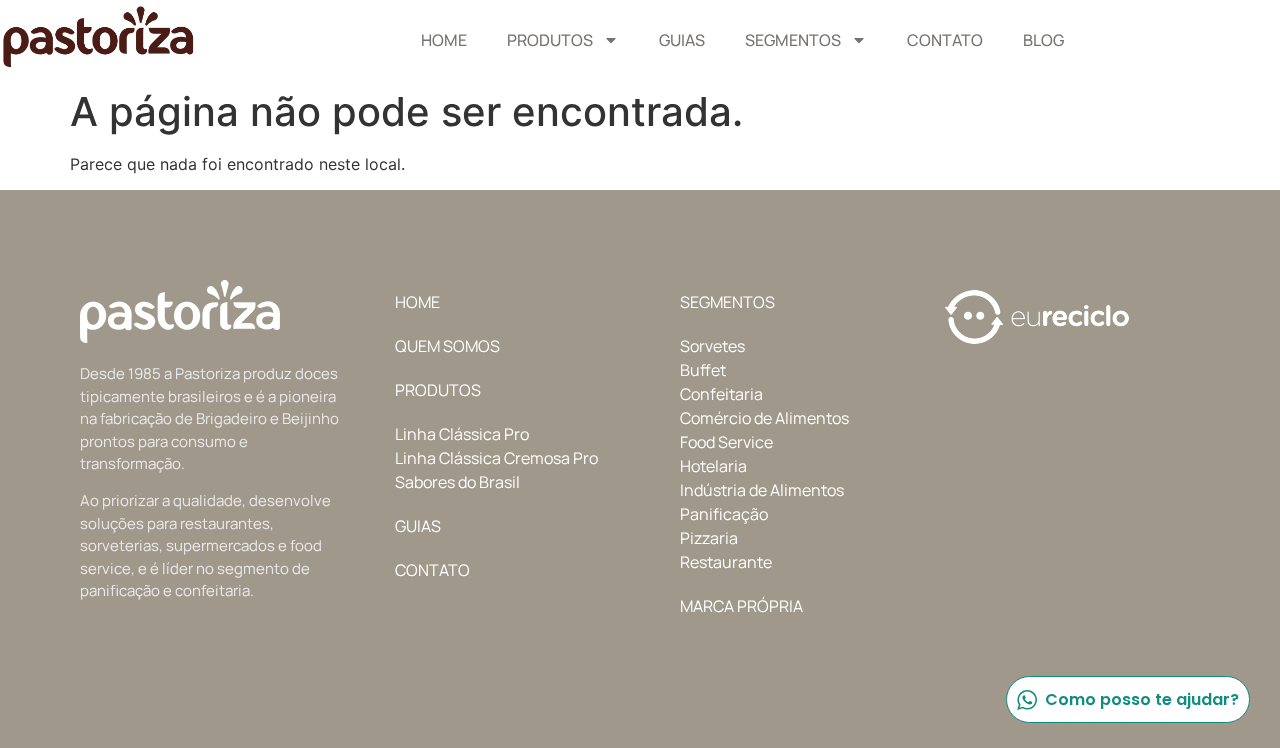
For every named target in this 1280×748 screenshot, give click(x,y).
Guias (682, 40)
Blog (1043, 40)
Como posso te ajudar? (1142, 699)
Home (444, 40)
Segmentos (793, 40)
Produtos (550, 40)
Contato (945, 40)
